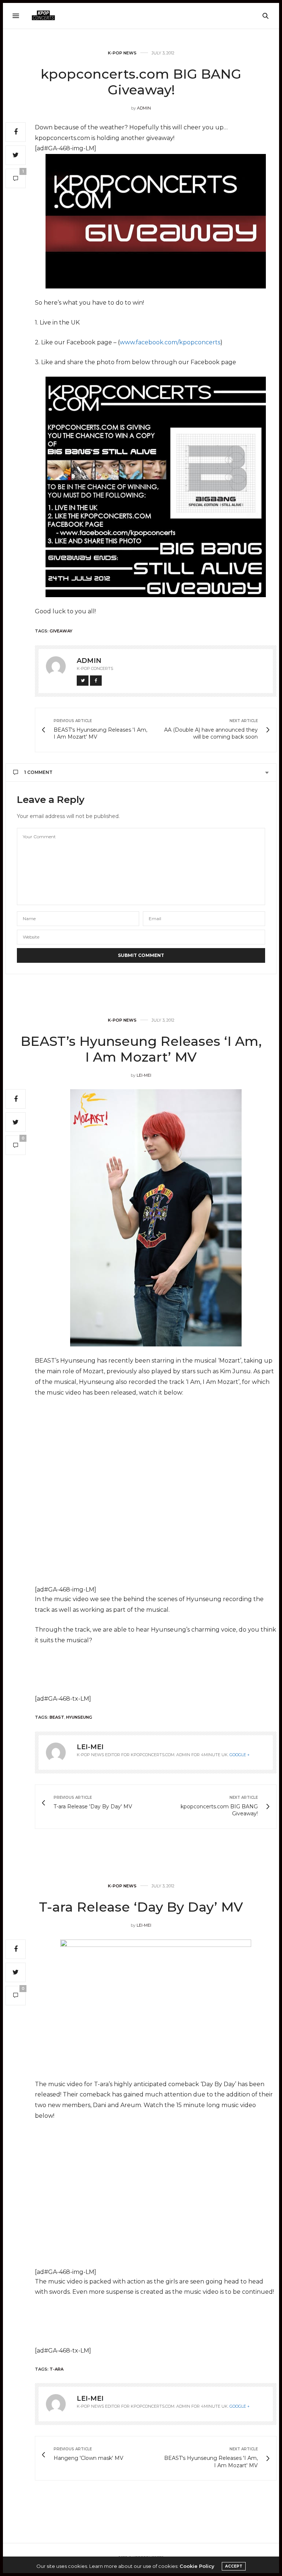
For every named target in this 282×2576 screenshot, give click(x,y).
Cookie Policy (197, 2566)
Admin (144, 108)
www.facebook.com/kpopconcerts (170, 342)
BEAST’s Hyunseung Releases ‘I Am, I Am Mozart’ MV (141, 1049)
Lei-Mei (144, 1075)
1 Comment (38, 772)
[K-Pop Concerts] (43, 16)
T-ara (57, 2369)
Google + (240, 1755)
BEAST (57, 1717)
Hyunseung (79, 1717)
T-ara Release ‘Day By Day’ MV (141, 1907)
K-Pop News (122, 53)
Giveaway (61, 631)
